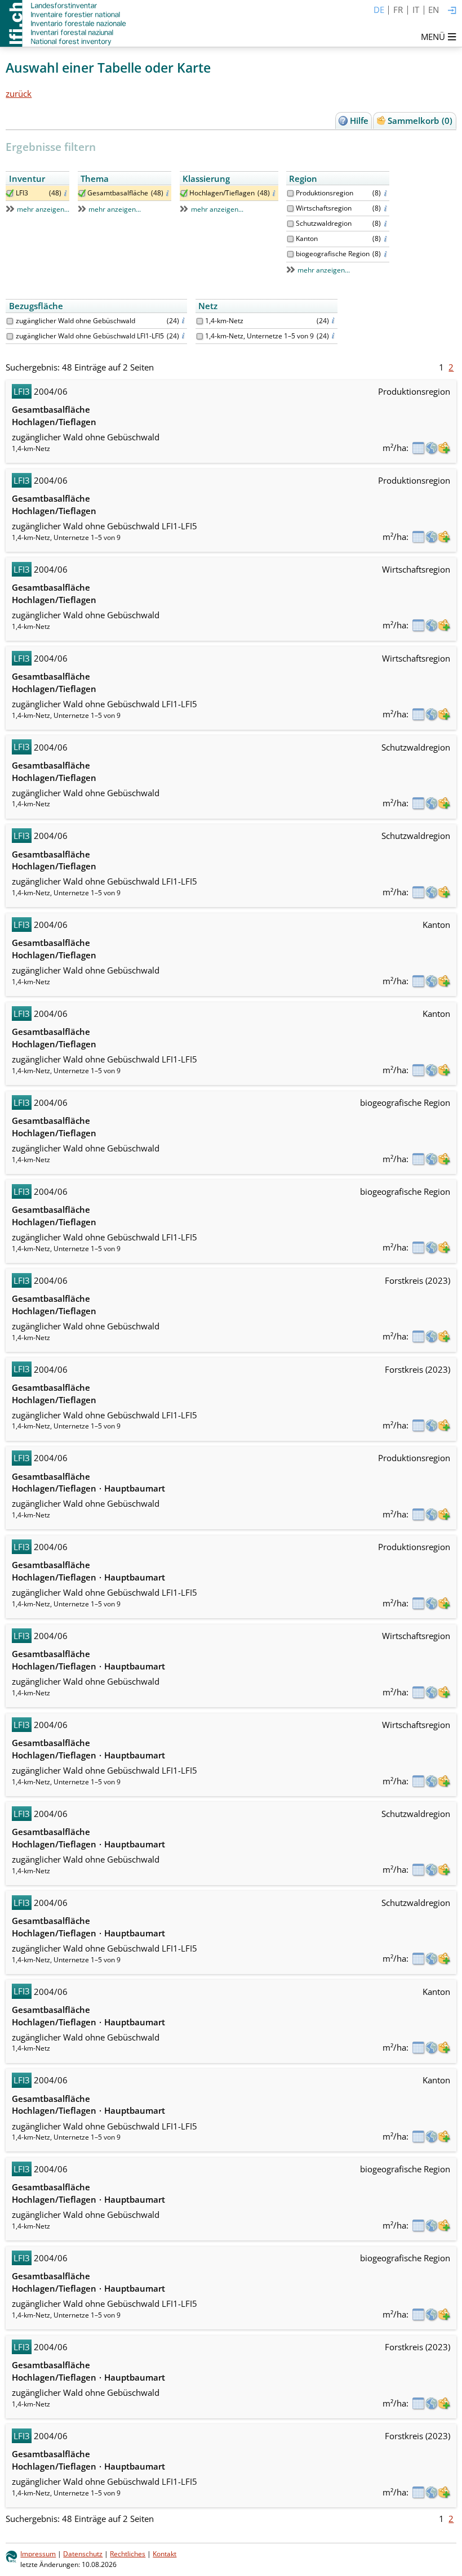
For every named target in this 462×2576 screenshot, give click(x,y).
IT (416, 10)
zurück (19, 93)
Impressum (38, 2554)
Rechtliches (128, 2554)
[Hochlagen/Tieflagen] (184, 193)
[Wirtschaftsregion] (290, 209)
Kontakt (165, 2554)
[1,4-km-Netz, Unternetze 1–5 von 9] (200, 336)
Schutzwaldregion (324, 223)
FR (398, 10)
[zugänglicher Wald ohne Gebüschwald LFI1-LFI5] (10, 336)
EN (434, 10)
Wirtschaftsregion (324, 208)
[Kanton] (290, 239)
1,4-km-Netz (224, 321)
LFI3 (22, 193)
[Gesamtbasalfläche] (82, 193)
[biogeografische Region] (290, 254)
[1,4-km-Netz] (200, 321)
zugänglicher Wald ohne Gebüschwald (75, 321)
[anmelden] (452, 11)
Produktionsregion (325, 193)
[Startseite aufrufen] (64, 23)
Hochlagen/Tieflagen (222, 193)
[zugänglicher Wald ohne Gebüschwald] (10, 321)
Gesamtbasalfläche (118, 193)
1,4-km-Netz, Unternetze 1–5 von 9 (259, 336)
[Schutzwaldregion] (290, 224)
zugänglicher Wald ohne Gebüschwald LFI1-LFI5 (90, 336)
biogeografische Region (333, 254)
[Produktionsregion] (290, 193)
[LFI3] (10, 193)
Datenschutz (83, 2554)
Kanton (307, 238)
